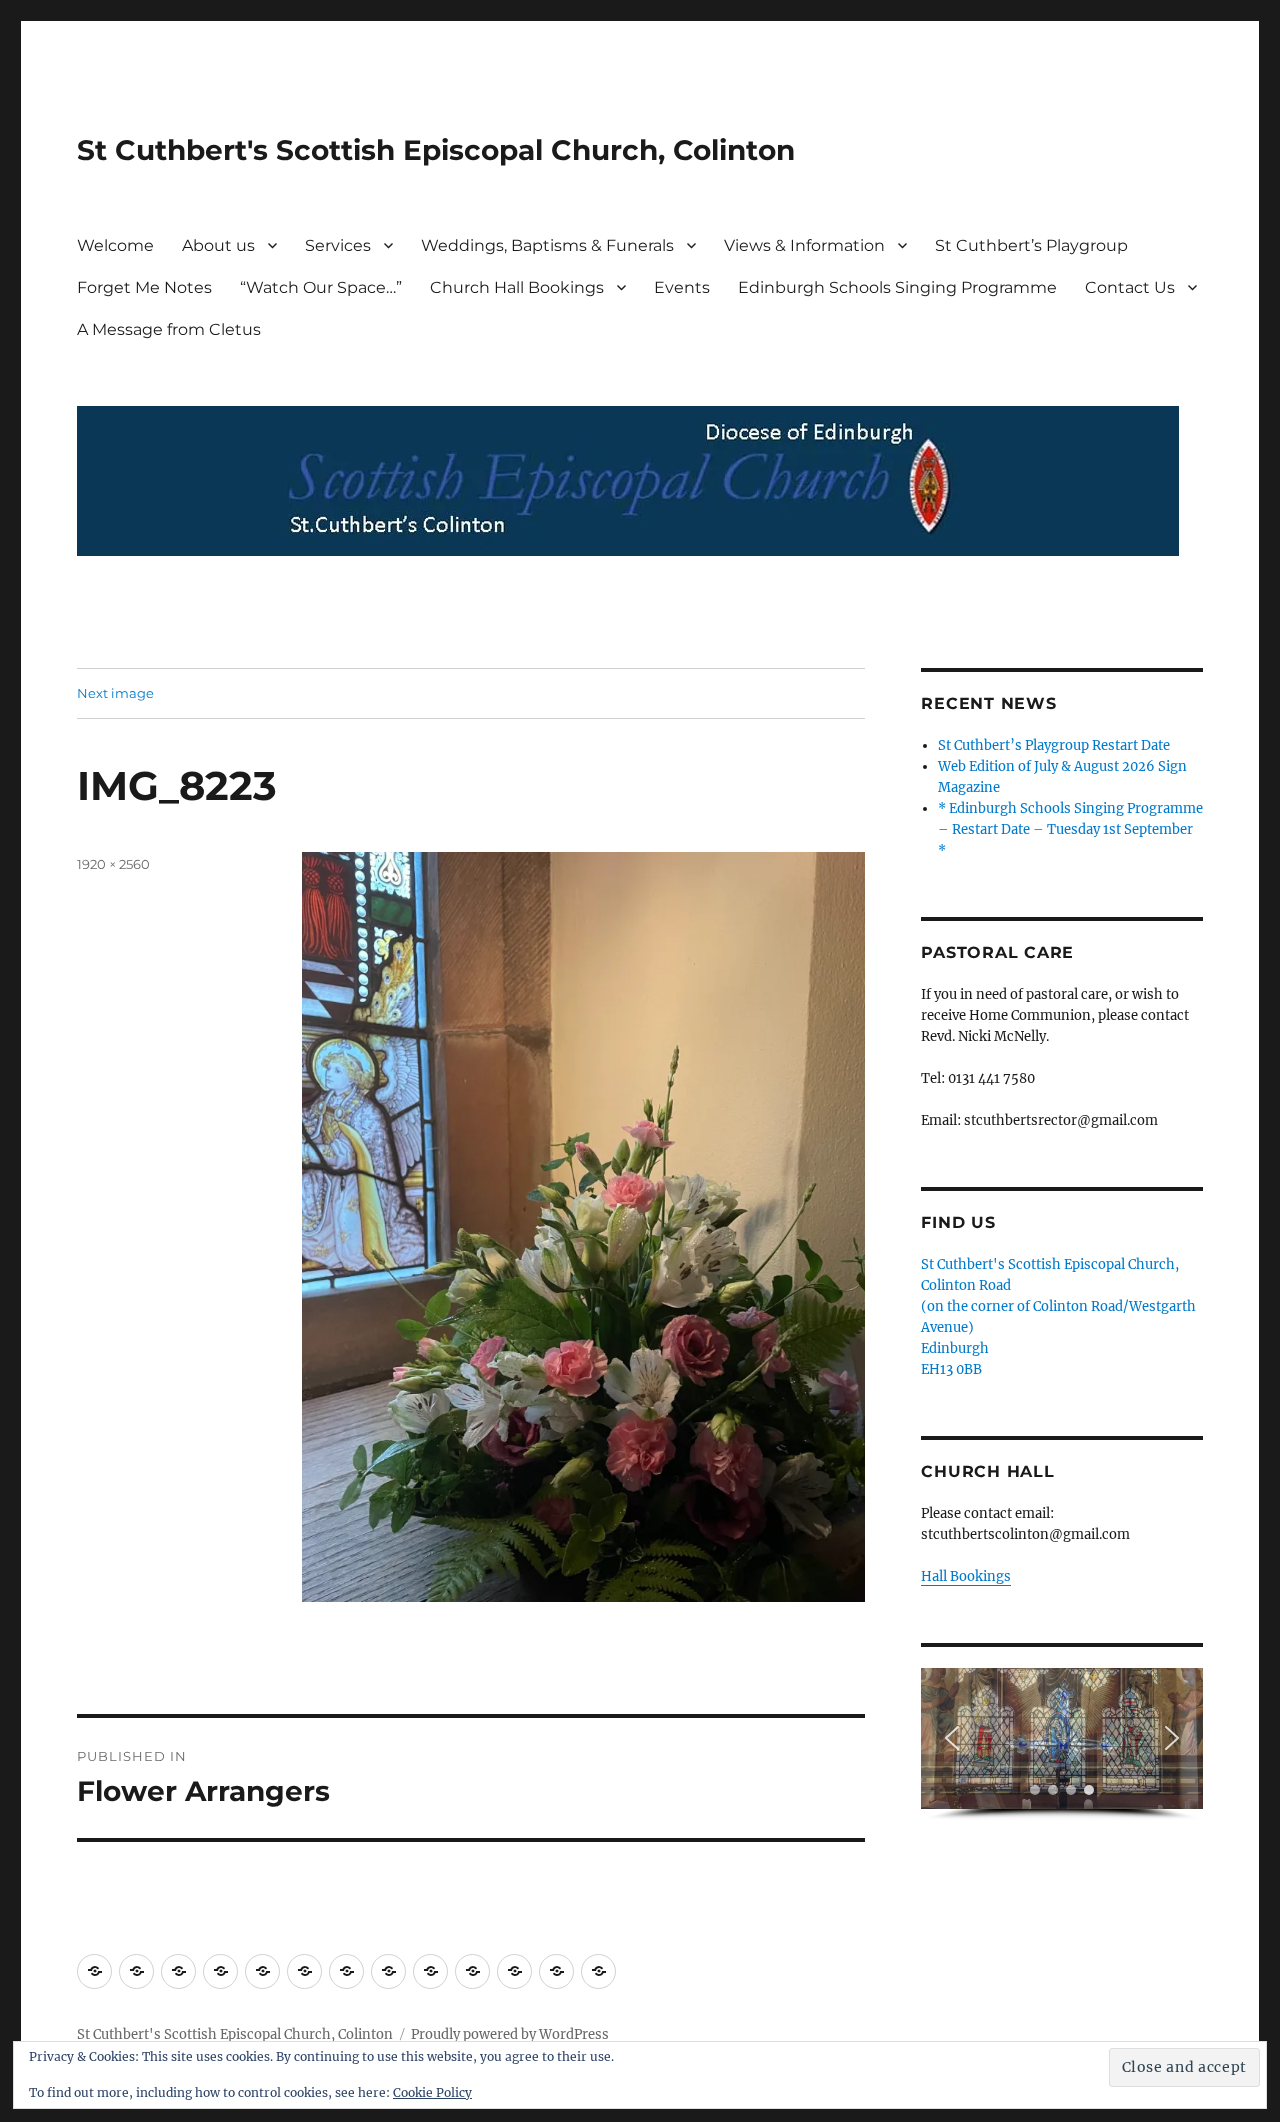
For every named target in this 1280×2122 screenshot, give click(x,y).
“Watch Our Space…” (321, 287)
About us (218, 245)
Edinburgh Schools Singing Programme (897, 287)
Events (682, 287)
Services (338, 245)
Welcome (115, 245)
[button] (952, 1738)
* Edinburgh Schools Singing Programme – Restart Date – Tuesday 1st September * (1070, 829)
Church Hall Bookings (517, 287)
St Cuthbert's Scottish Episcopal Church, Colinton (436, 150)
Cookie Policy (432, 2092)
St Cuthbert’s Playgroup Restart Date (1054, 745)
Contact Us (1130, 287)
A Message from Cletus (169, 329)
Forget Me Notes (144, 287)
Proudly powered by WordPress (510, 2034)
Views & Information (804, 245)
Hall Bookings (966, 1576)
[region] (1061, 1744)
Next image (115, 693)
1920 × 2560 (113, 864)
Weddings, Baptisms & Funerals (547, 245)
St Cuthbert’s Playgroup (1031, 245)
